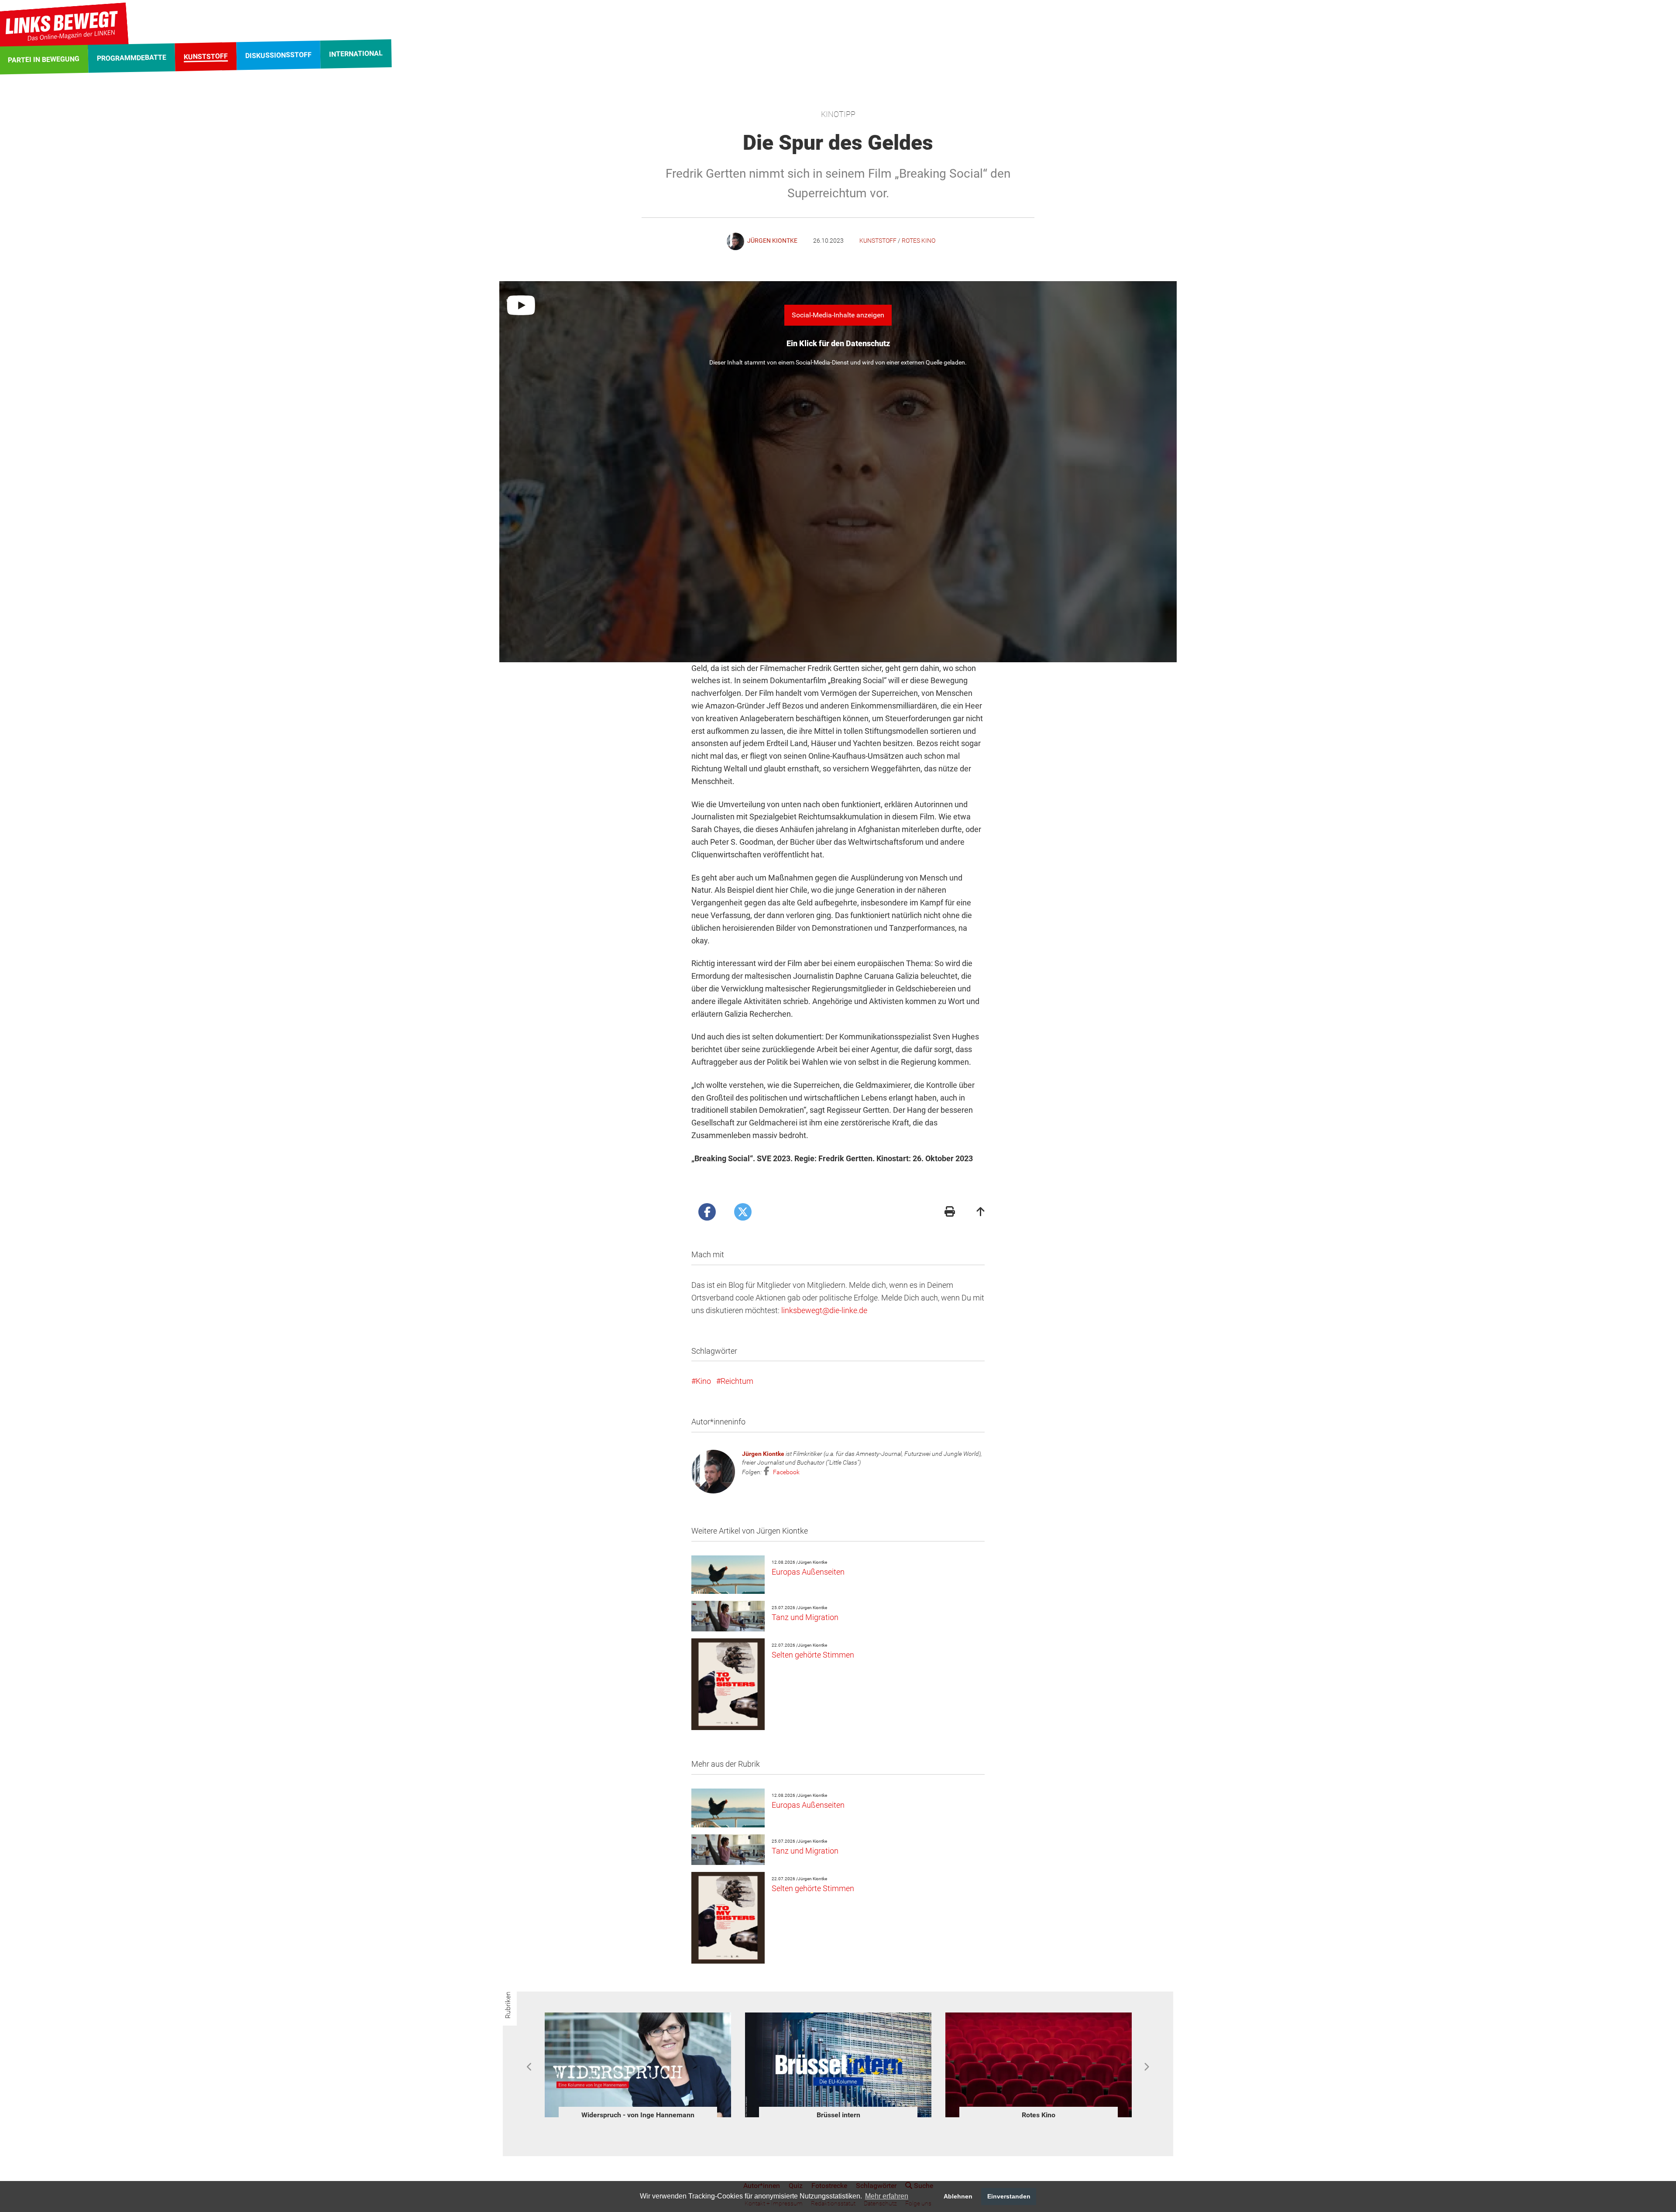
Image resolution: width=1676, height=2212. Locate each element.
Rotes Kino (919, 241)
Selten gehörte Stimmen (813, 1655)
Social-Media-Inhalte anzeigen (838, 315)
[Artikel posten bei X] (743, 1212)
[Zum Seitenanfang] (981, 1213)
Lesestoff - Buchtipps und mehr (838, 2115)
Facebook (786, 1472)
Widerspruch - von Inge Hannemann (1039, 2115)
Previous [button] (530, 2067)
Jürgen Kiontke (763, 1454)
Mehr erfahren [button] (887, 2196)
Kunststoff (878, 241)
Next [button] (1146, 2067)
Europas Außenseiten (808, 1572)
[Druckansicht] (950, 1213)
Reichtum (737, 1381)
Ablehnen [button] (958, 2196)
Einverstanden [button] (1009, 2196)
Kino (703, 1381)
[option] (638, 2067)
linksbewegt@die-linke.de (824, 1310)
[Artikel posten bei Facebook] (707, 1212)
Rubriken (508, 2005)
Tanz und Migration (805, 1617)
